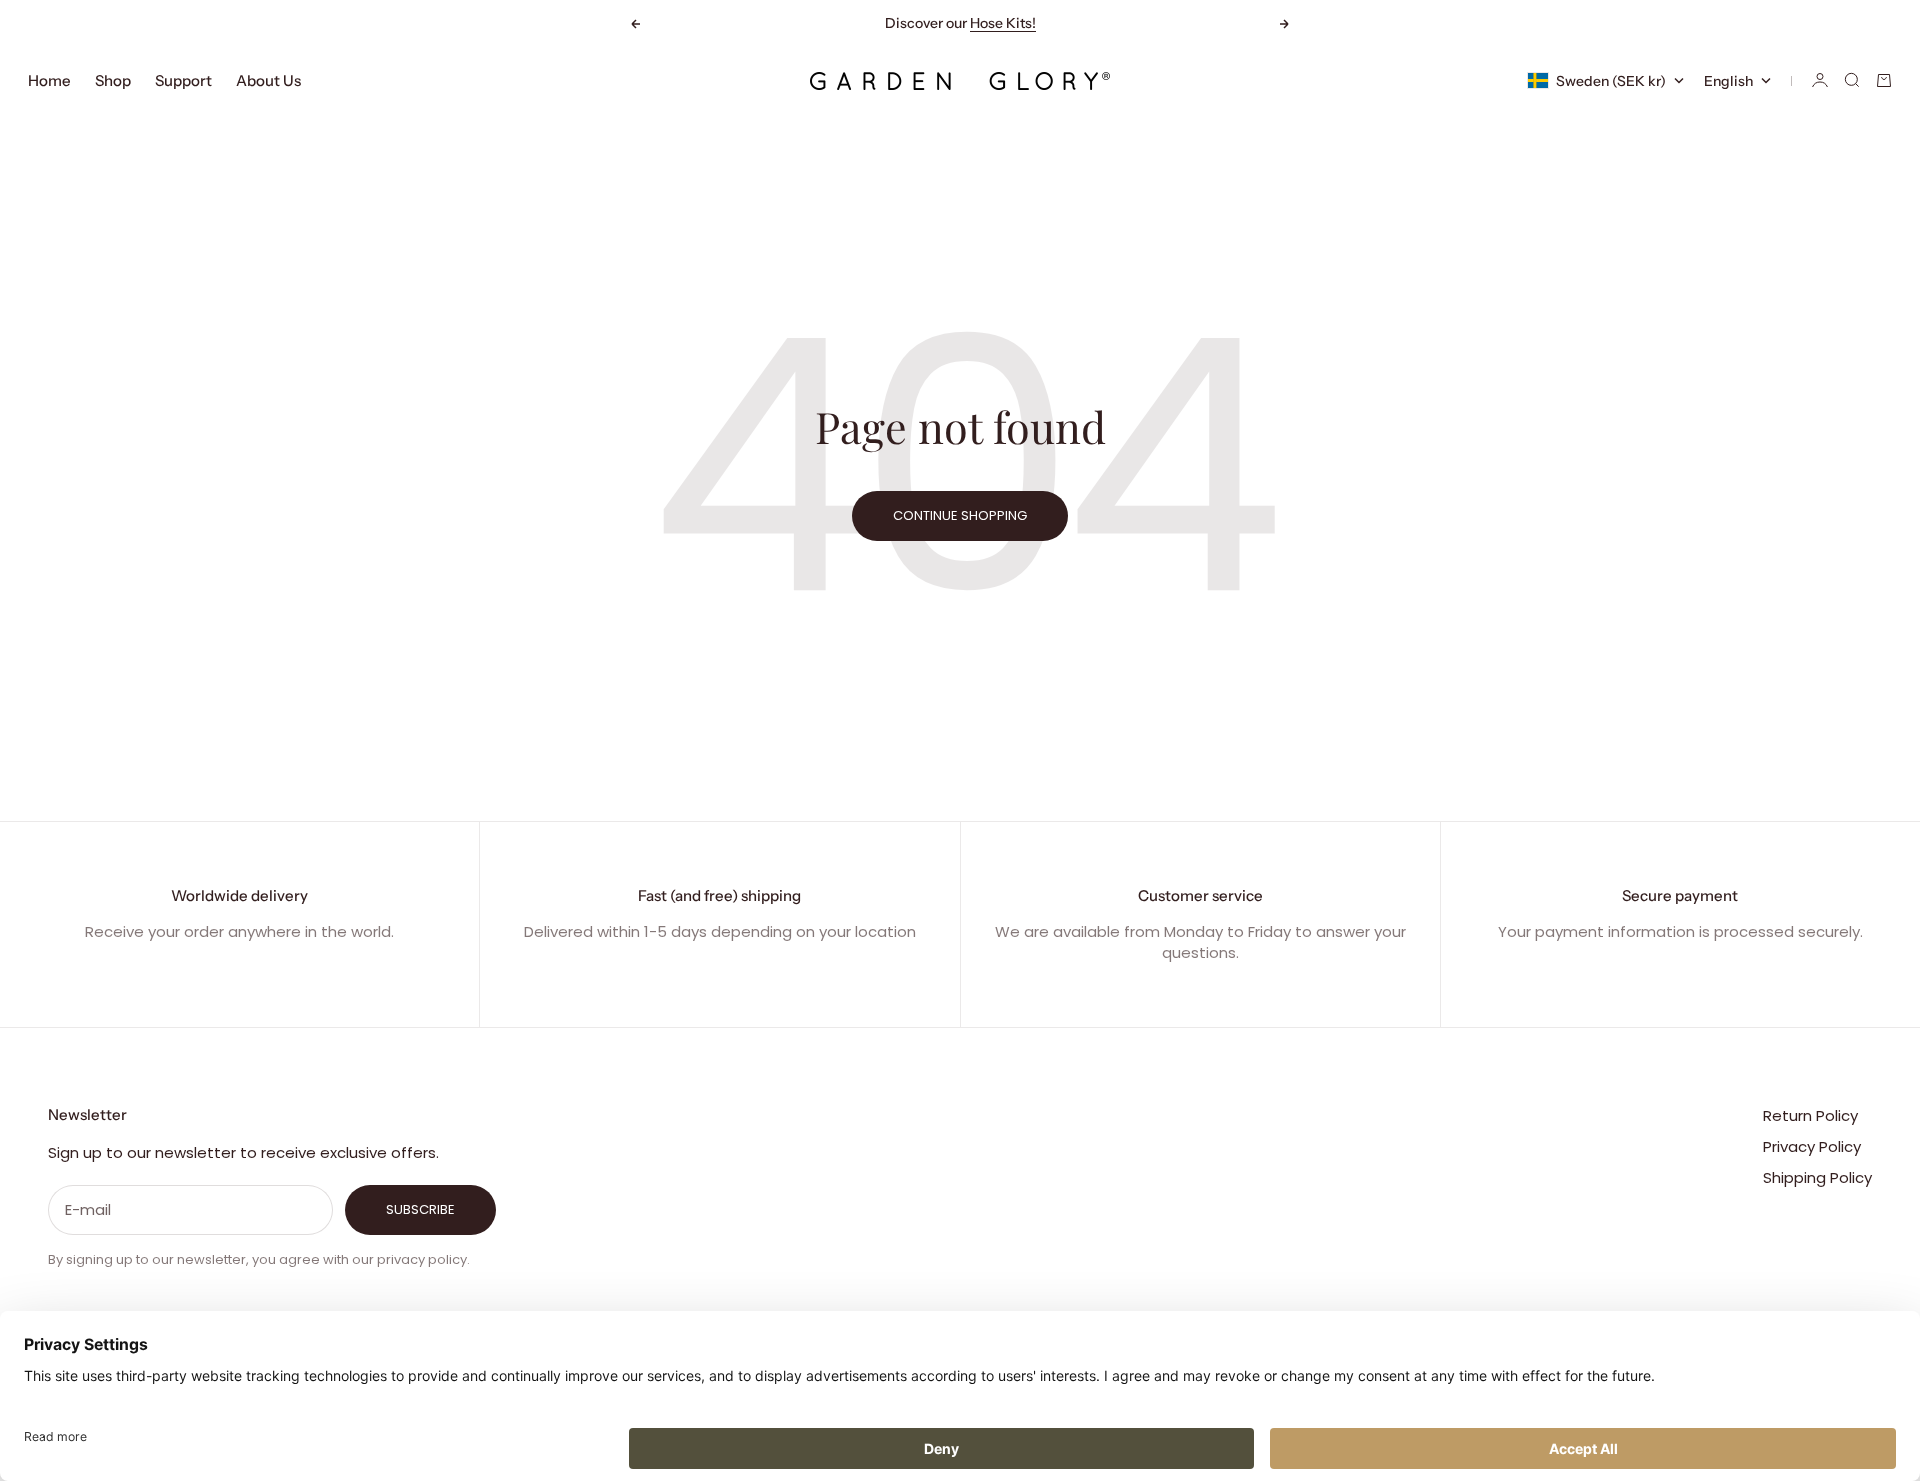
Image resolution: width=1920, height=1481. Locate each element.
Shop (113, 80)
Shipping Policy (1817, 1177)
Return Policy (1810, 1115)
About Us (268, 80)
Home (49, 80)
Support (183, 80)
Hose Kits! (1003, 23)
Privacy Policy (1812, 1146)
